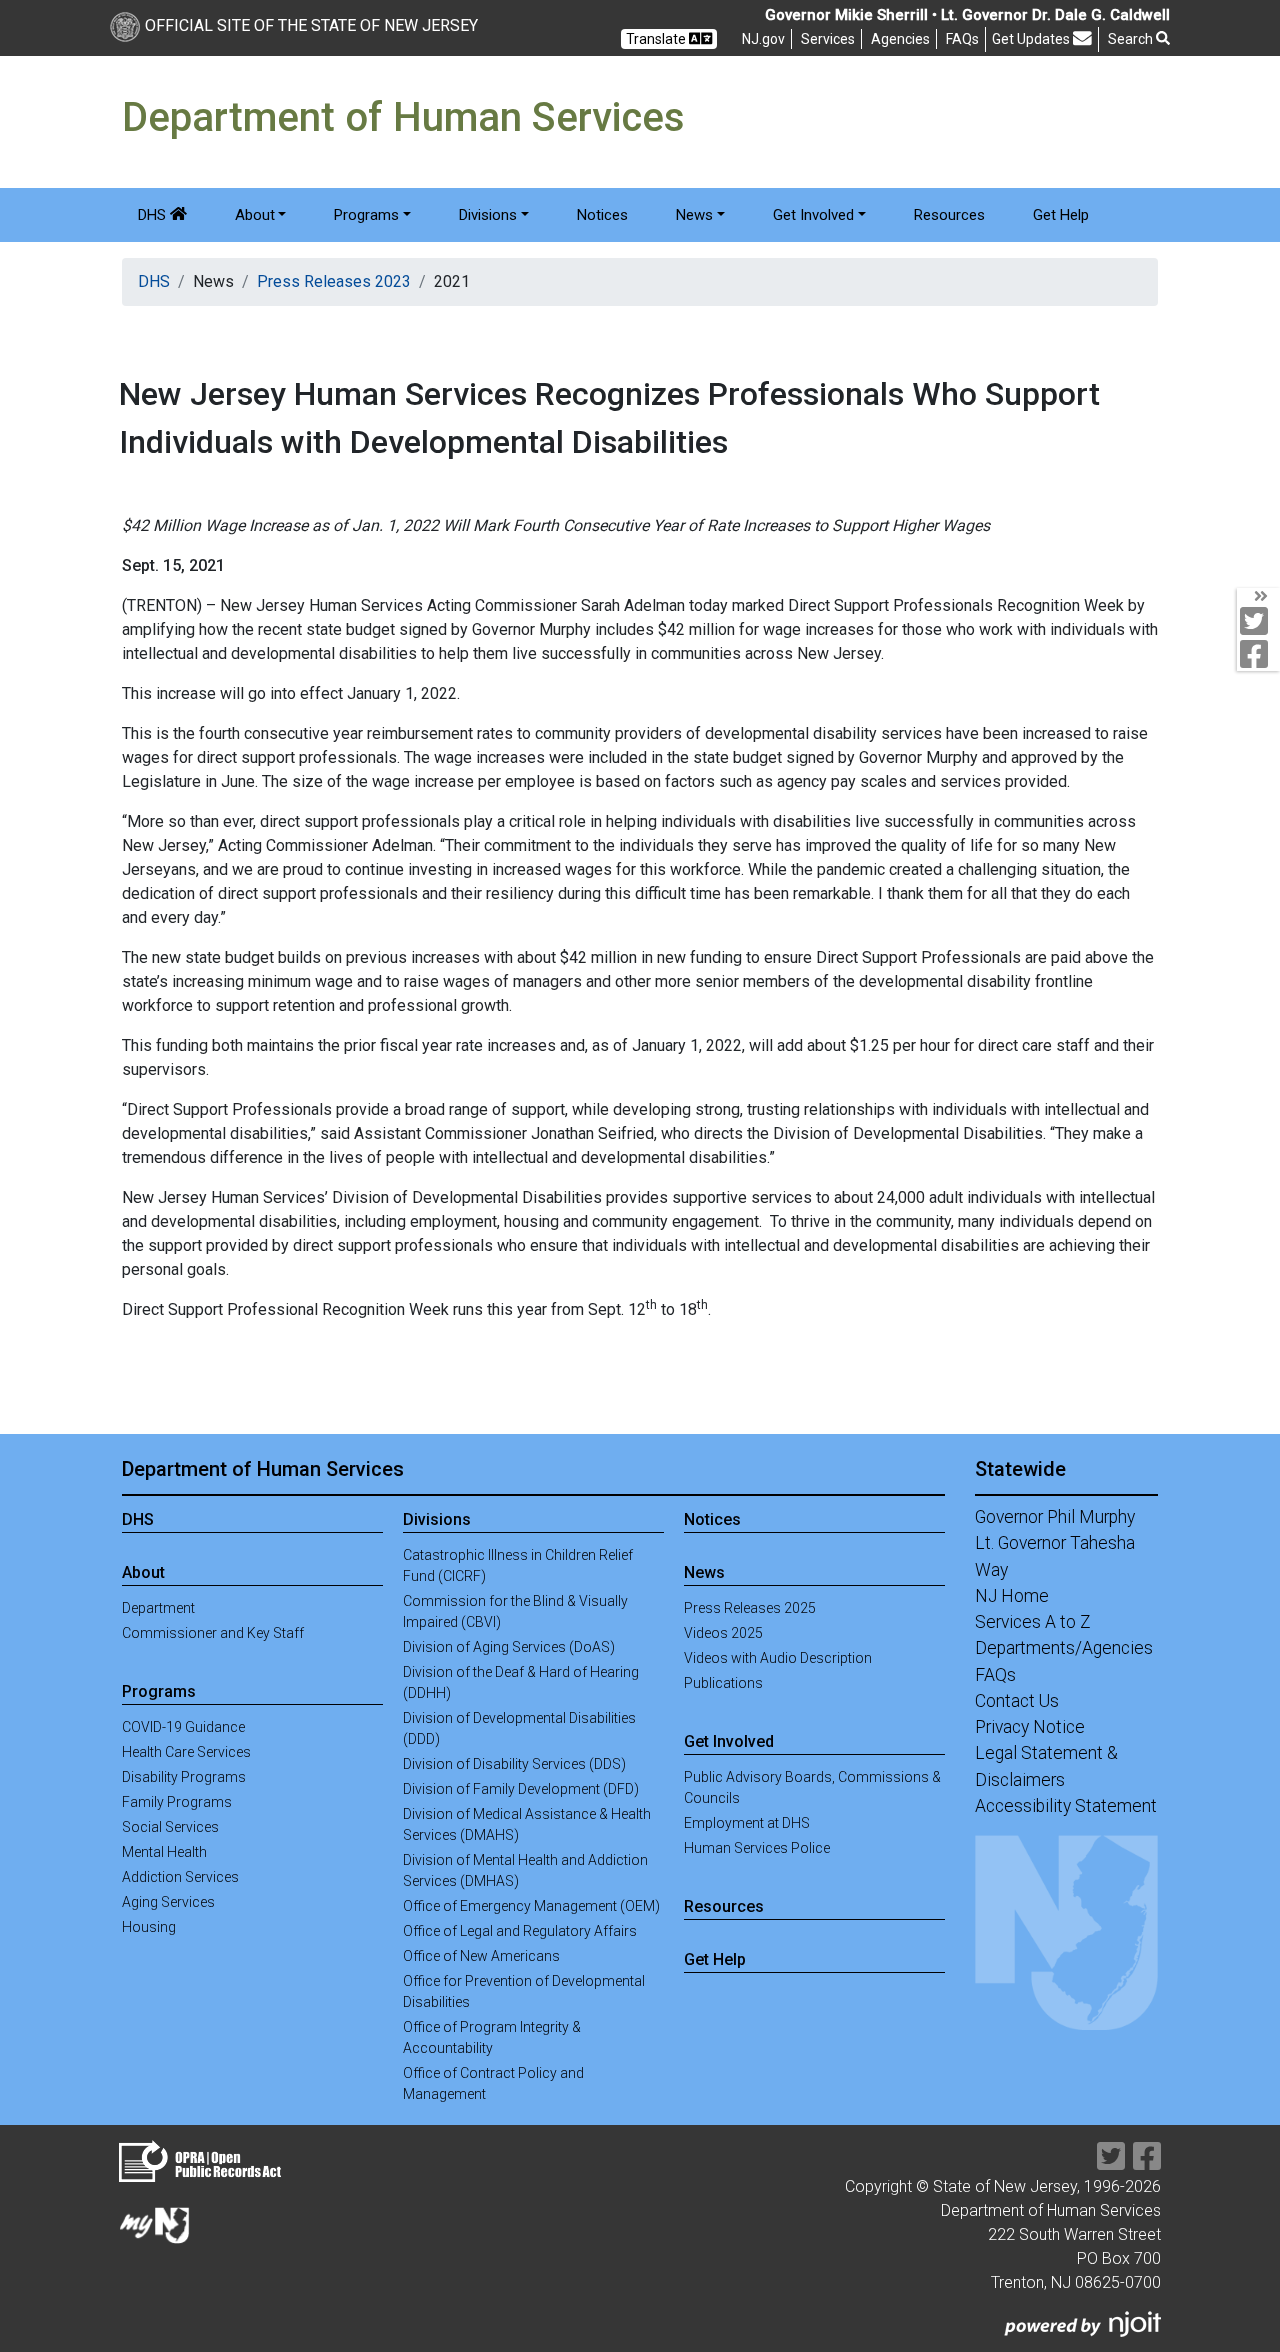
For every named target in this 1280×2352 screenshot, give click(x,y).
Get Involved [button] (813, 215)
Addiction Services (180, 1877)
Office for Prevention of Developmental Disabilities (524, 1991)
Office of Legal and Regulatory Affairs (520, 1931)
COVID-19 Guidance (183, 1727)
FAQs (995, 1675)
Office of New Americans (481, 1956)
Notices (602, 215)
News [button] (694, 215)
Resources (949, 215)
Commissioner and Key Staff (213, 1633)
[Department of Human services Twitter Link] (1111, 2162)
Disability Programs (184, 1777)
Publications (723, 1683)
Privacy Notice (1030, 1727)
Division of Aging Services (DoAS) (509, 1647)
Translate (657, 39)
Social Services (170, 1827)
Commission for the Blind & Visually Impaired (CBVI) (515, 1611)
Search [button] (1132, 39)
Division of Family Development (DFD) (521, 1789)
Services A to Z (1033, 1622)
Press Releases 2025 (750, 1608)
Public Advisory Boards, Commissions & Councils (812, 1787)
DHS (154, 215)
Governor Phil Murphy (1055, 1517)
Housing (149, 1927)
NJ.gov (763, 39)
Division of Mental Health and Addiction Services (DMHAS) (525, 1870)
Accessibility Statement (1066, 1806)
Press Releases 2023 (334, 281)
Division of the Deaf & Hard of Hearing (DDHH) (521, 1682)
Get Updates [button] (1032, 39)
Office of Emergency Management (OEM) (531, 1906)
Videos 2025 (723, 1633)
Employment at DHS (747, 1823)
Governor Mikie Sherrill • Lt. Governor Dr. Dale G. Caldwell (967, 15)
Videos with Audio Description (778, 1658)
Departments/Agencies (1064, 1648)
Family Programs (177, 1802)
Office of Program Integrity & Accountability (492, 2037)
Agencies (900, 39)
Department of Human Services (263, 1469)
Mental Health (164, 1852)
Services (828, 39)
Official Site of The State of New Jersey (311, 25)
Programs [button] (366, 215)
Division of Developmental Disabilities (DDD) (519, 1728)
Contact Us (1017, 1701)
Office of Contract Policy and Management (493, 2083)
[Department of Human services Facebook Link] (1147, 2162)
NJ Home (1012, 1596)
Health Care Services (186, 1752)
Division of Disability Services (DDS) (514, 1764)
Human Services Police (757, 1848)
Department (158, 1608)
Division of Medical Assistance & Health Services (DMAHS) (527, 1824)
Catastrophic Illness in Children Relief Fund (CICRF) (518, 1565)
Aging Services (168, 1902)
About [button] (255, 215)
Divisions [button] (488, 215)
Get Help (1061, 215)
